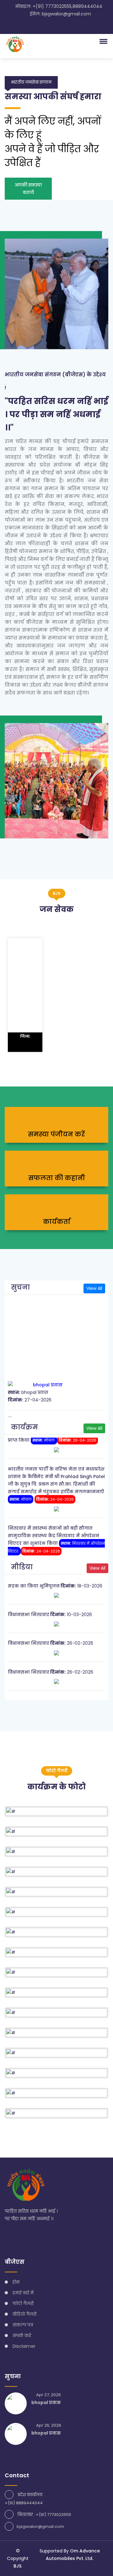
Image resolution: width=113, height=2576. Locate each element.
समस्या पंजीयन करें (56, 1134)
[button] (102, 41)
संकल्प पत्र (23, 2325)
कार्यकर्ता (57, 1222)
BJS (17, 2566)
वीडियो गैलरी (24, 2314)
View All (94, 1288)
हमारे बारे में (23, 2293)
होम (16, 2282)
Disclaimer (24, 2346)
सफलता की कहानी (57, 1178)
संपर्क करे (22, 2336)
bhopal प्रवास (48, 1375)
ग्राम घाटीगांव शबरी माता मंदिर (39, 1690)
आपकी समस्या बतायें (28, 189)
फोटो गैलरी (23, 2303)
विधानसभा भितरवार (29, 1605)
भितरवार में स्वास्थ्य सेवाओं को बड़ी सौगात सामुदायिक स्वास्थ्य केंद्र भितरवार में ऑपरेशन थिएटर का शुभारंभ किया (54, 1526)
